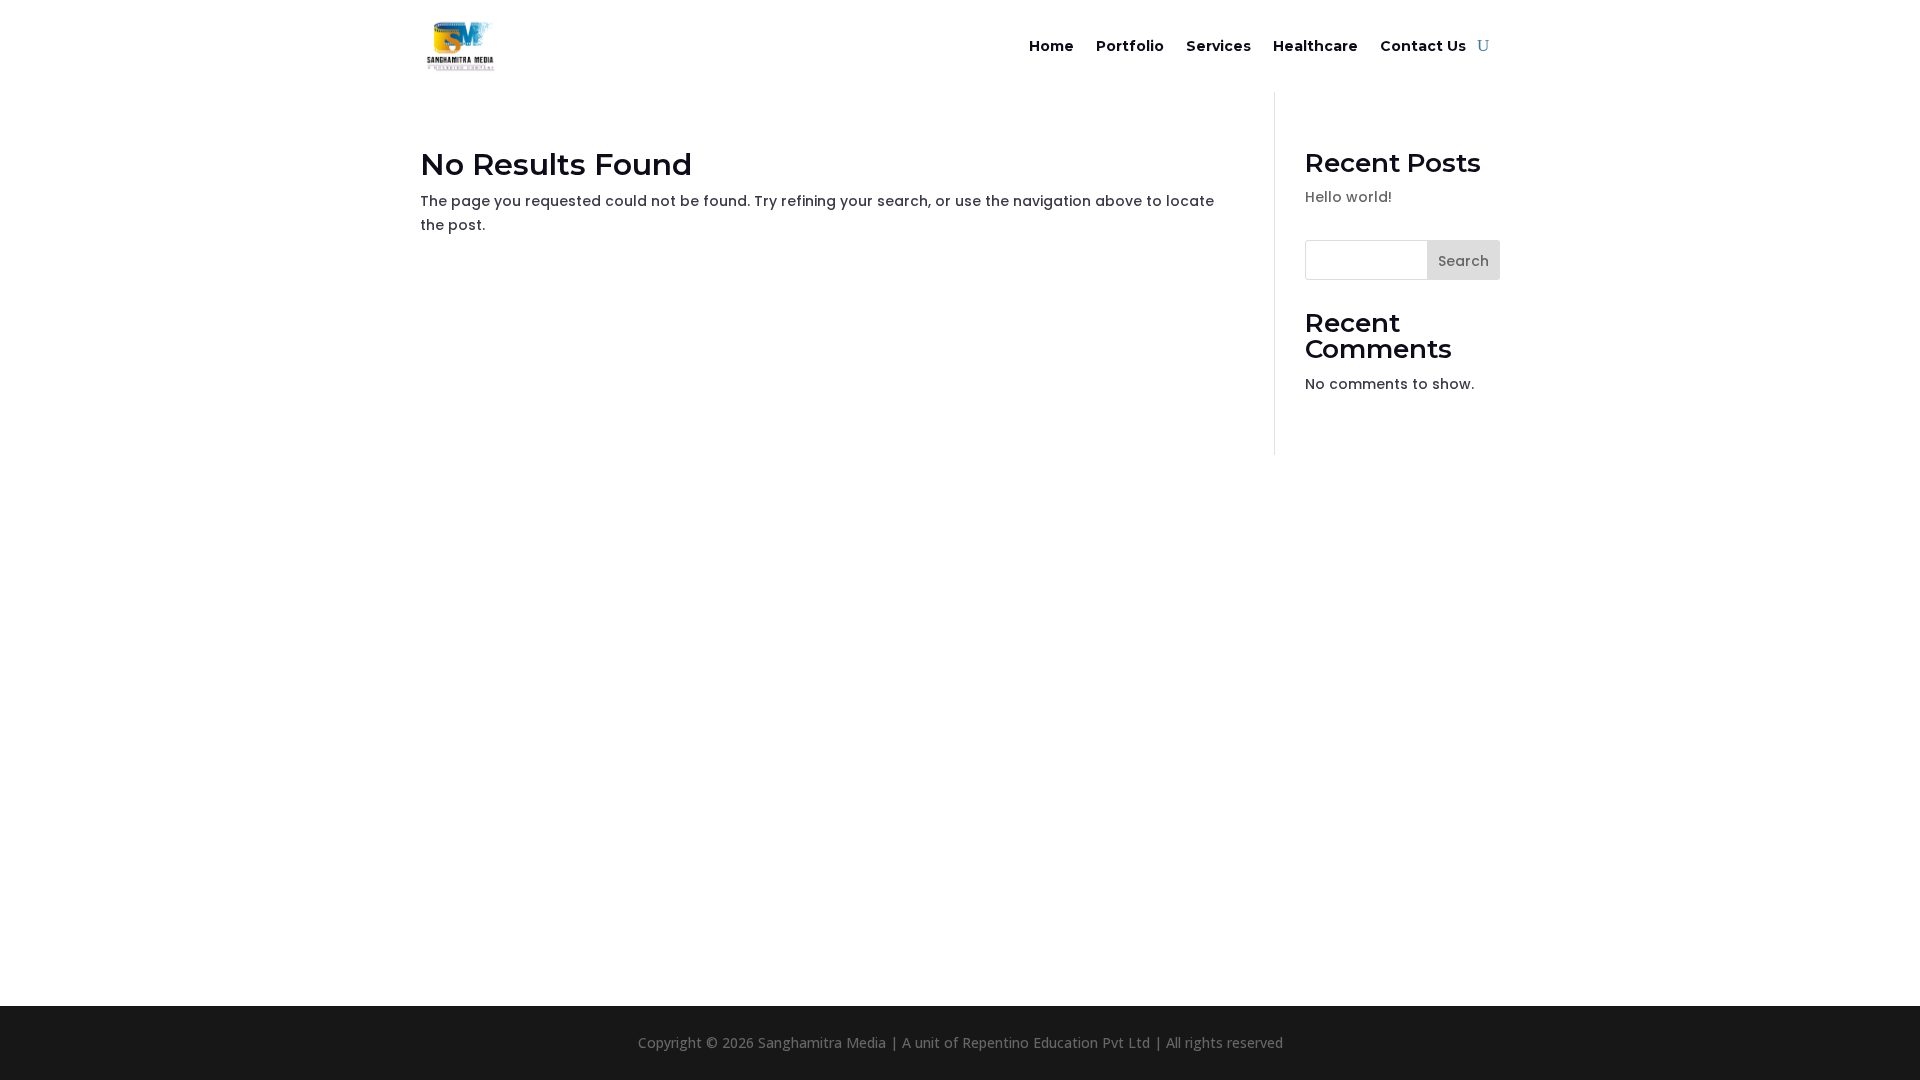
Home (1051, 46)
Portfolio (1130, 46)
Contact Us (1423, 46)
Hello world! (1348, 197)
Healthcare (1315, 46)
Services (1218, 46)
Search (1463, 261)
